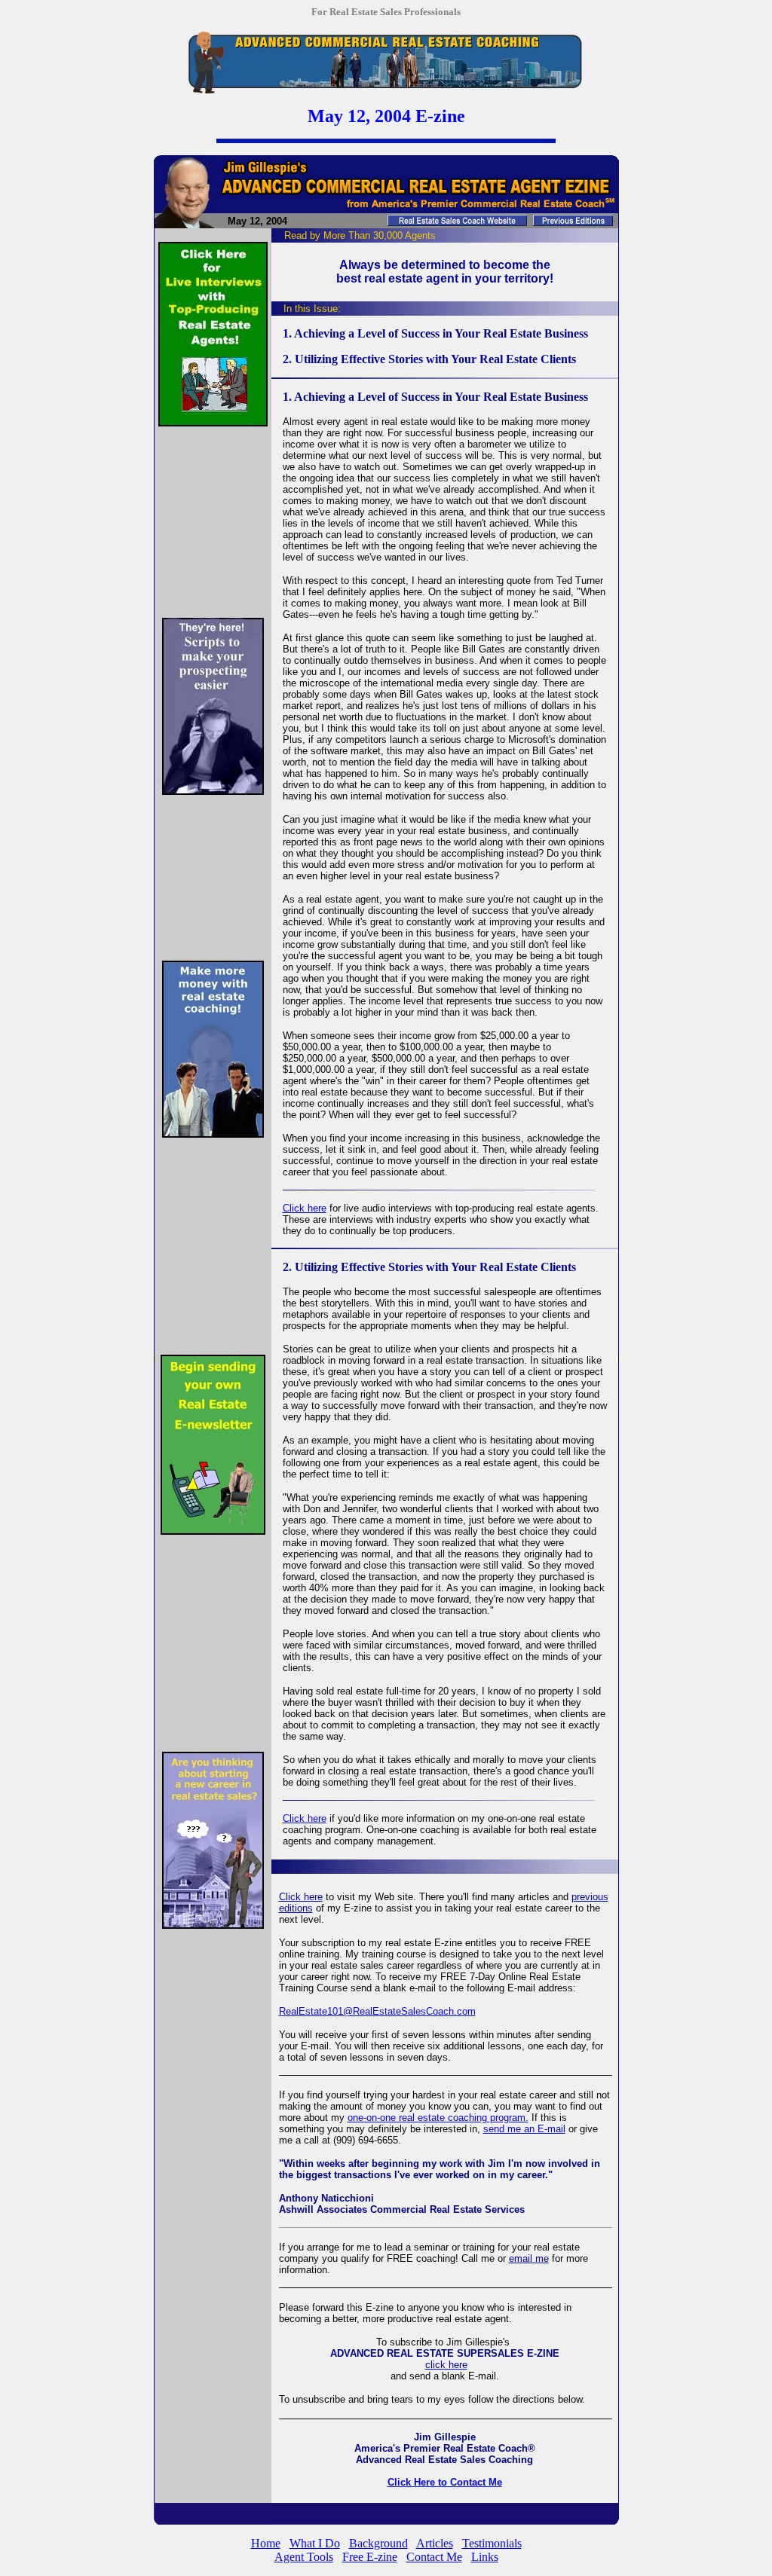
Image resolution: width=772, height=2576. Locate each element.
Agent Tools (304, 2557)
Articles (435, 2543)
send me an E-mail (524, 2129)
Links (485, 2557)
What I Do (315, 2543)
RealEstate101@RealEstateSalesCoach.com (377, 2011)
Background (378, 2543)
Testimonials (492, 2543)
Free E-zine (370, 2557)
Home (266, 2543)
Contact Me (434, 2557)
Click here (305, 1208)
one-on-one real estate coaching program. (438, 2118)
